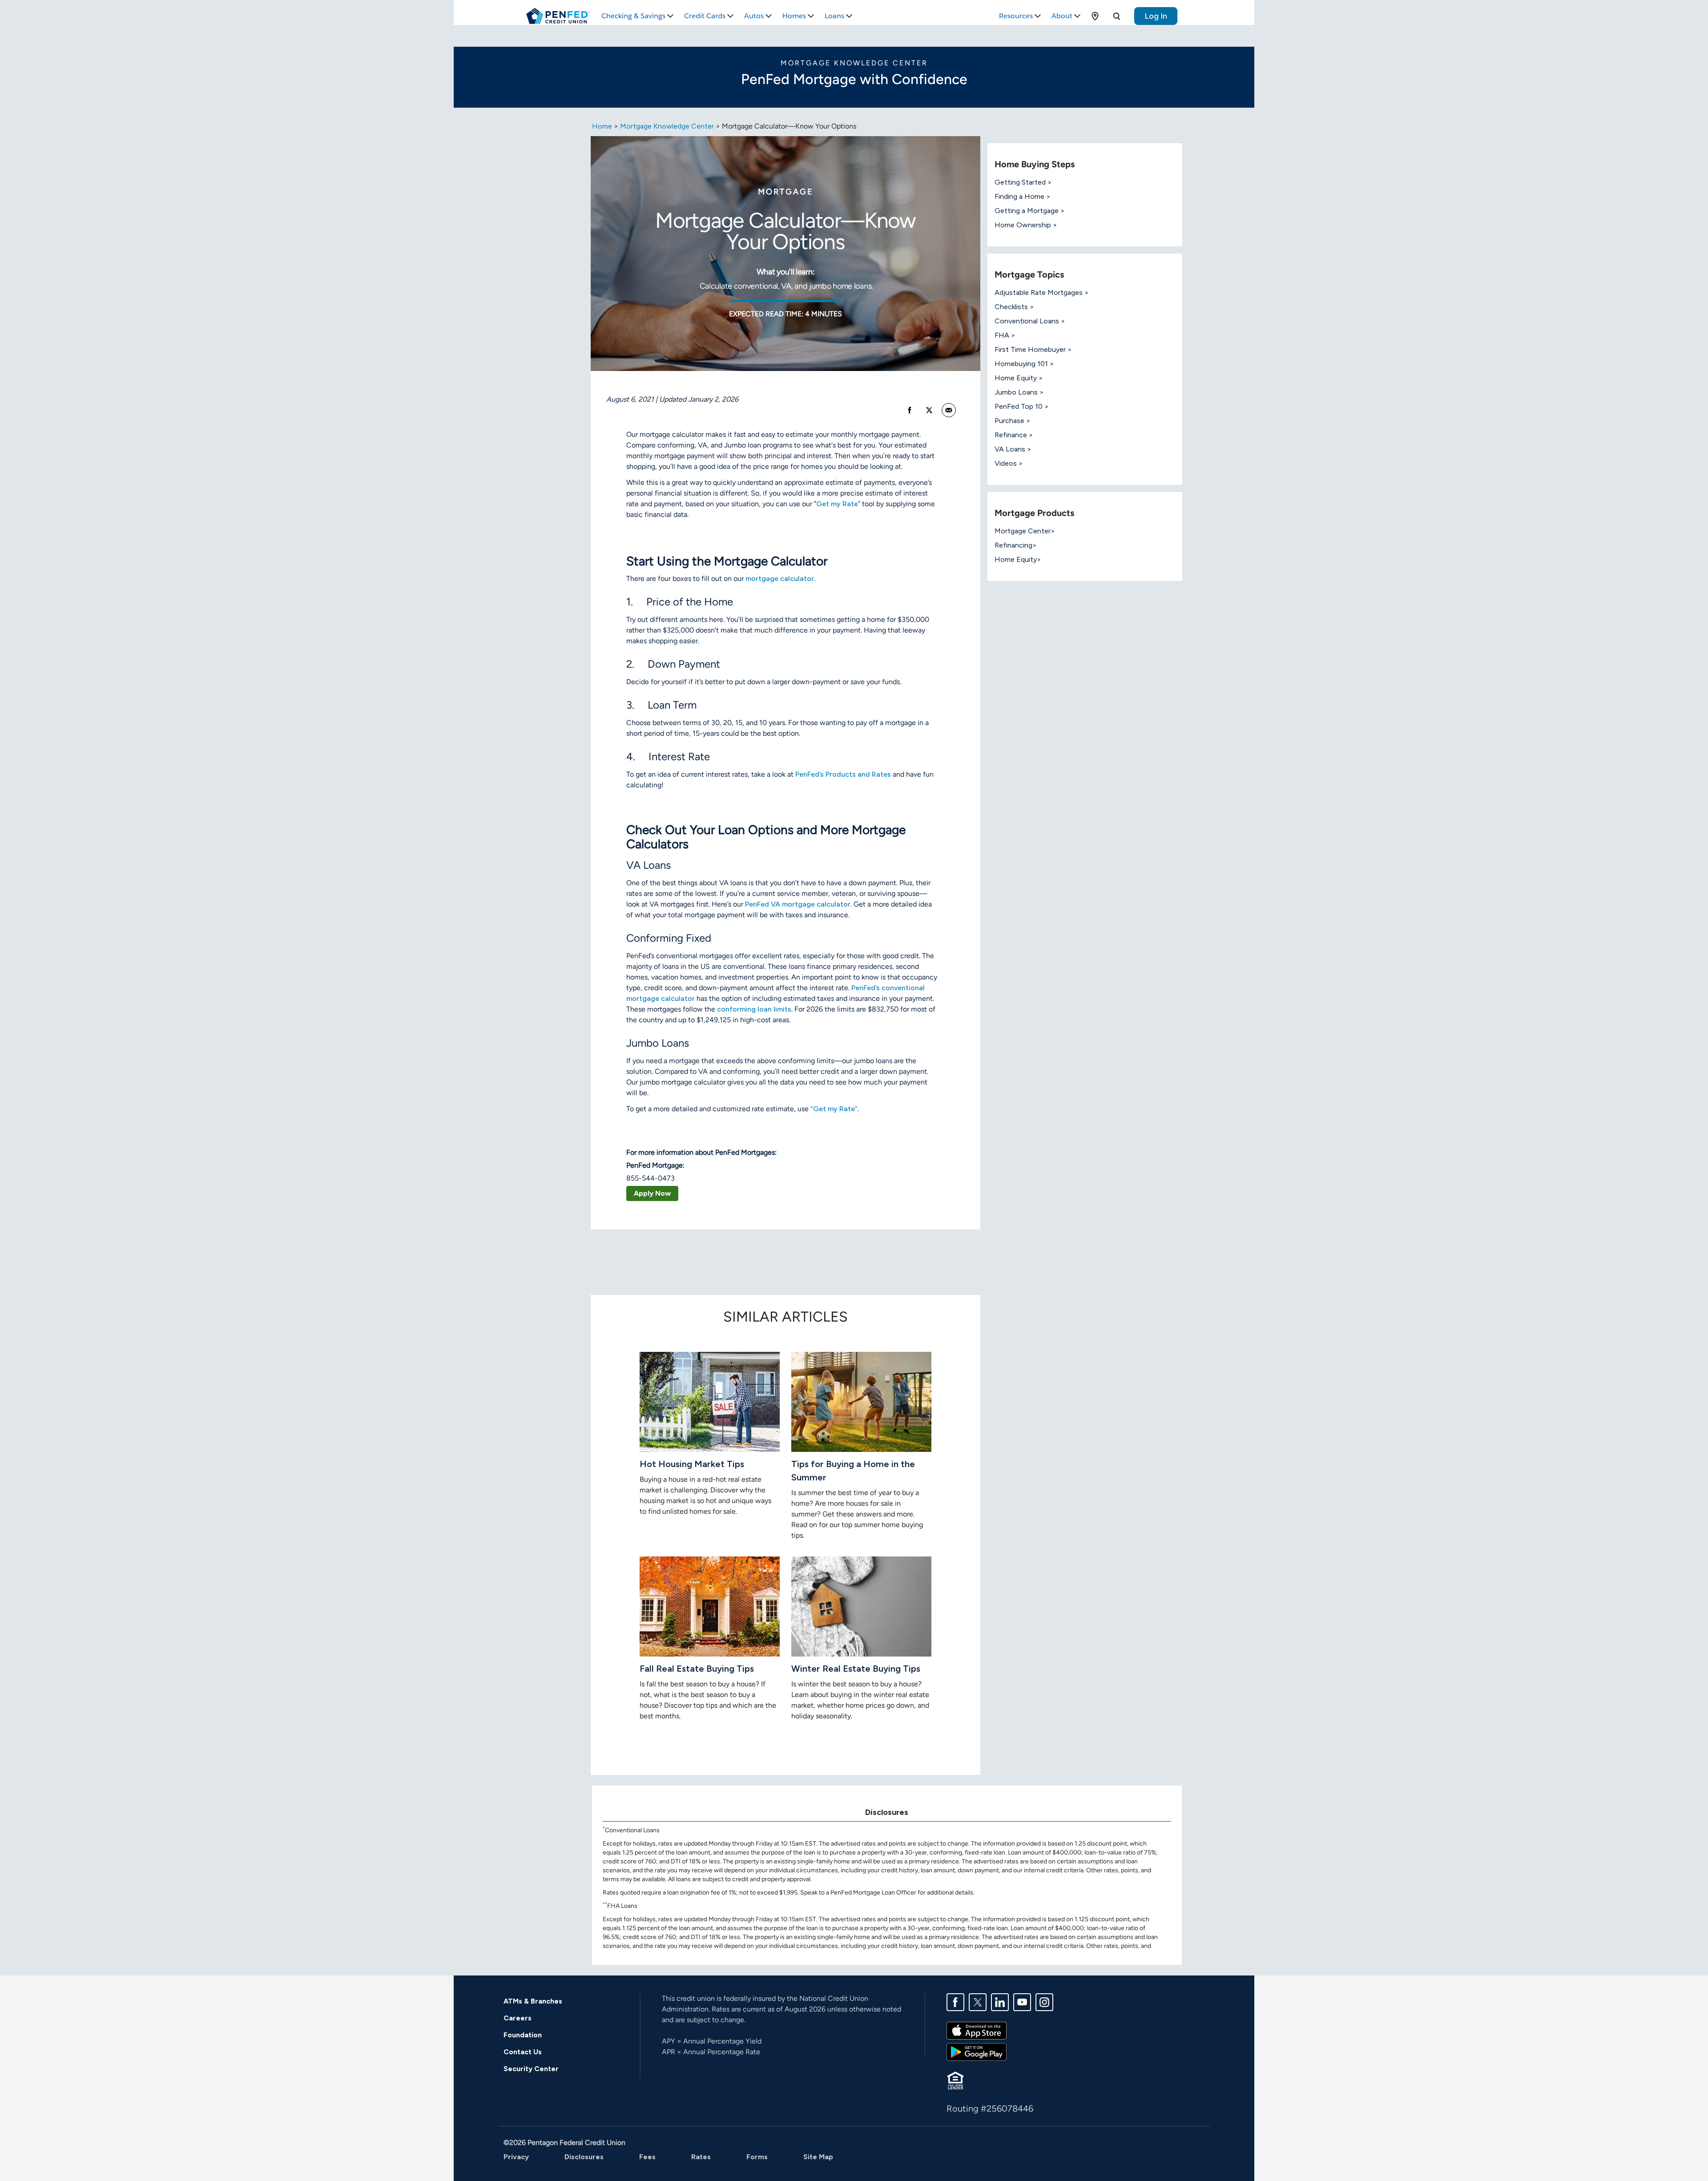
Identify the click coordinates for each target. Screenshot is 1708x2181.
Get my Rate (837, 504)
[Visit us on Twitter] (978, 2002)
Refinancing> (1016, 545)
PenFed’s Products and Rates (843, 774)
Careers (518, 2018)
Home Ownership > (1026, 225)
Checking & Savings (633, 16)
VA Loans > (1013, 449)
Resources (1016, 16)
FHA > (1005, 335)
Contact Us (523, 2052)
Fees (647, 2157)
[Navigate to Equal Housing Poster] (955, 2080)
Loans (834, 16)
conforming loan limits (754, 1009)
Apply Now (652, 1193)
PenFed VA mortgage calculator (798, 904)
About (1062, 16)
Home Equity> (1018, 559)
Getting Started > (1023, 182)
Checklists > (1014, 307)
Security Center (531, 2069)
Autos (754, 16)
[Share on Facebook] (910, 410)
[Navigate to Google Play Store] (977, 2051)
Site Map (818, 2157)
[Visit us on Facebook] (955, 2002)
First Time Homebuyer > (1033, 349)
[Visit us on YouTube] (1022, 2002)
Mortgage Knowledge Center (667, 126)
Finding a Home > (1023, 196)
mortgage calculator (780, 579)
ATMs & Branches (533, 2001)
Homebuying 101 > (1024, 364)
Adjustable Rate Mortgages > (1042, 292)
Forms (757, 2157)
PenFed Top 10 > (1022, 406)
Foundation (523, 2035)
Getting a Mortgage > (1030, 211)
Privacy (516, 2157)
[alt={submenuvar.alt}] (1095, 16)
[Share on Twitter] (929, 410)
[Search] (1116, 16)
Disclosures (584, 2157)
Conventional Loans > (1030, 321)
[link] (949, 410)
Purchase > (1013, 421)
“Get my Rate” (834, 1109)
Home (602, 126)
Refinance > (1014, 435)
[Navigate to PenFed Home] (558, 16)
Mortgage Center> (1025, 531)
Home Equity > (1019, 378)
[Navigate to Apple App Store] (977, 2030)
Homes (794, 16)
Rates (701, 2157)
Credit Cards (705, 16)
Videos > (1009, 463)
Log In (1156, 16)
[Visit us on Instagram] (1044, 2002)
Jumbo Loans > (1019, 392)
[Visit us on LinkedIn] (1000, 2002)
